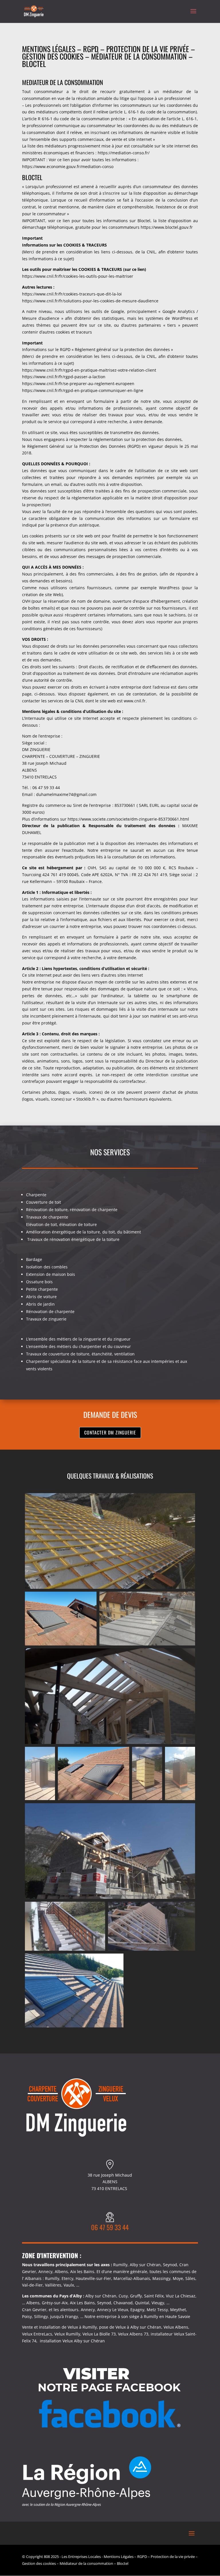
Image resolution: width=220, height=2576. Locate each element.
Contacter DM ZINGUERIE (110, 1432)
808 (47, 2557)
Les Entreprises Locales (81, 2557)
